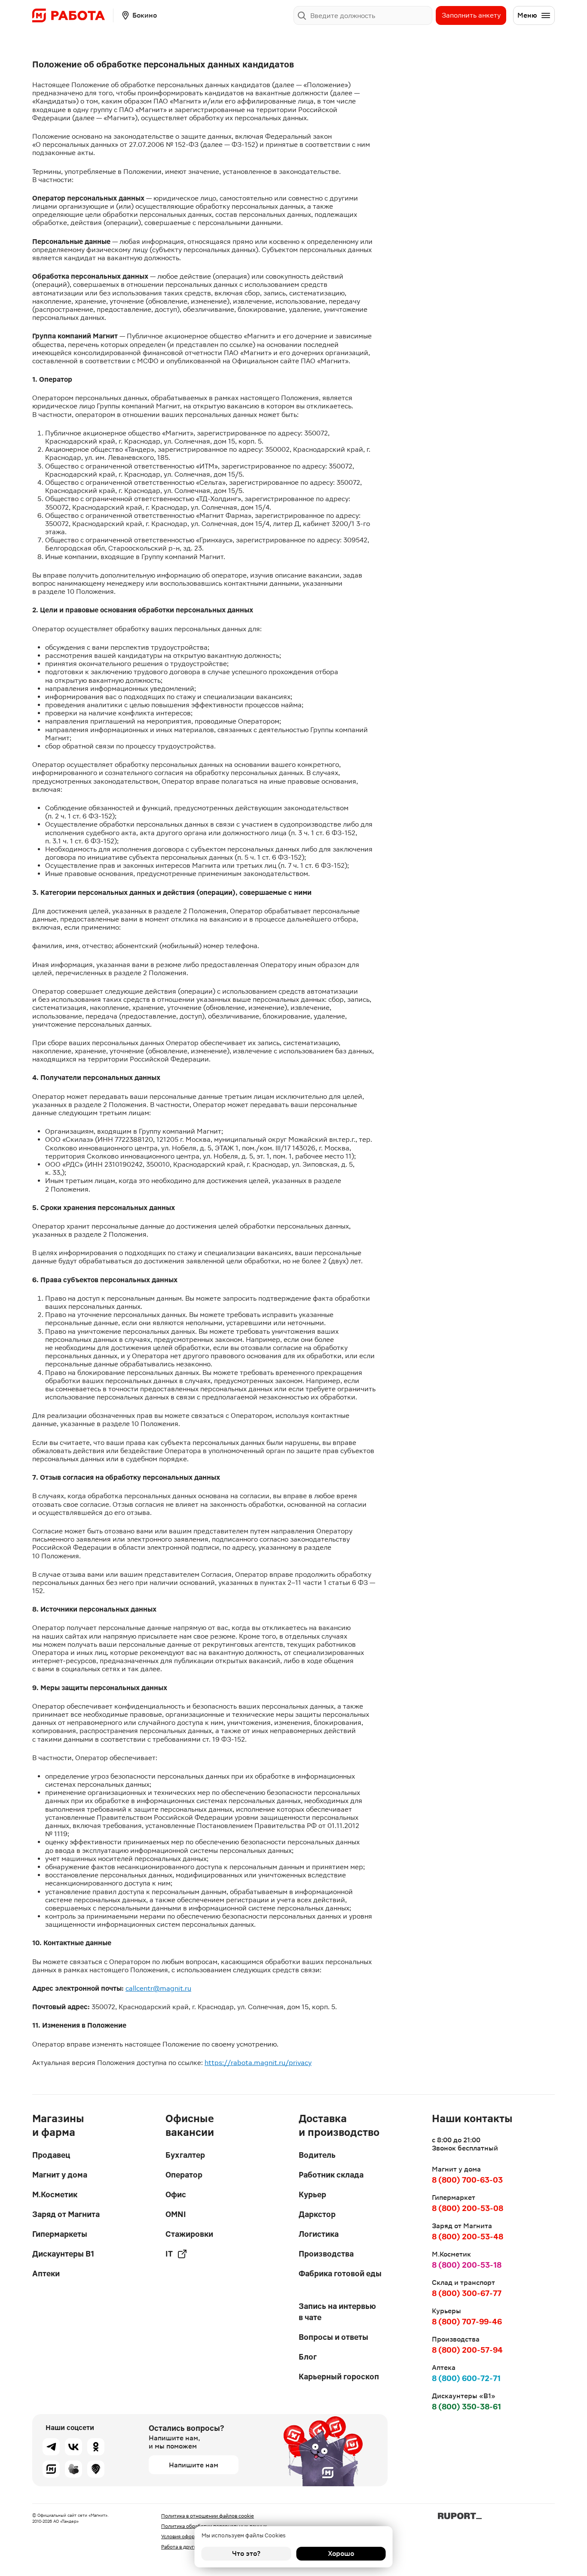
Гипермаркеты (60, 2234)
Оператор (184, 2175)
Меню (527, 15)
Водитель (317, 2155)
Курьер (312, 2194)
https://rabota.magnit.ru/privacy (258, 2063)
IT (169, 2254)
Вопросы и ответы (333, 2337)
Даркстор (317, 2214)
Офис (176, 2194)
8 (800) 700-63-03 (467, 2180)
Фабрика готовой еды (340, 2273)
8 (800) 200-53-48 (468, 2237)
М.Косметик (55, 2194)
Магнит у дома (60, 2175)
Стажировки (189, 2234)
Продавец (51, 2155)
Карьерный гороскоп (339, 2377)
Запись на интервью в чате (337, 2312)
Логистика (319, 2234)
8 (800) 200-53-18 (467, 2265)
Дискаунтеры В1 (63, 2254)
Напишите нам (194, 2465)
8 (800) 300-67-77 (467, 2293)
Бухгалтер (185, 2155)
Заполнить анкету (471, 15)
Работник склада (331, 2175)
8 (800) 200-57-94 (467, 2350)
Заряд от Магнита (66, 2214)
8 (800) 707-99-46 (467, 2322)
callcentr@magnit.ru (158, 1988)
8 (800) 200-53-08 (468, 2208)
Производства (326, 2254)
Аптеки (46, 2273)
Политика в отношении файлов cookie (208, 2516)
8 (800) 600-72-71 (466, 2378)
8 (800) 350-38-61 (466, 2407)
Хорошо (341, 2553)
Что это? (246, 2553)
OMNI (176, 2214)
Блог (308, 2357)
